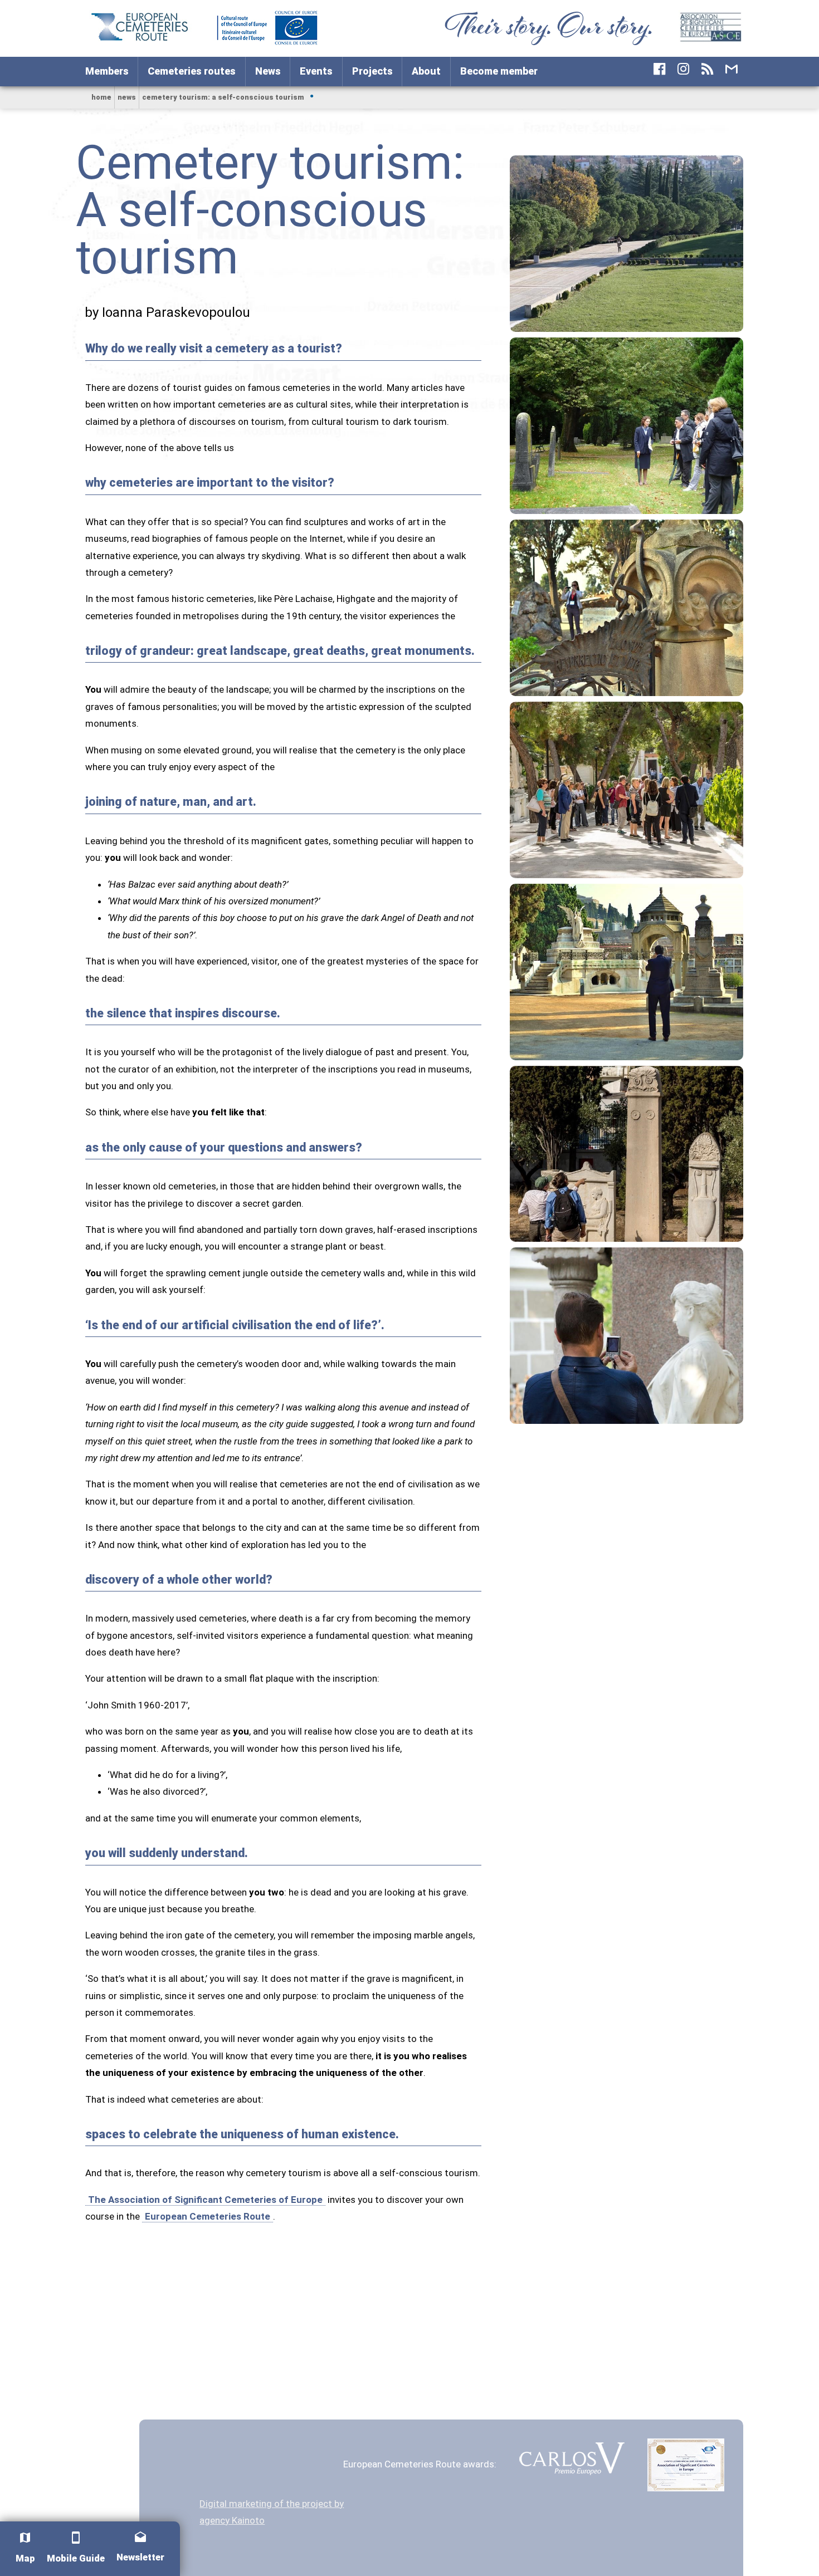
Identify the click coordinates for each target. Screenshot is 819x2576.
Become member (499, 71)
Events (316, 71)
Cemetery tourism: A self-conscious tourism (223, 97)
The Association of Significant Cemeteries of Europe (205, 2200)
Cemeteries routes (192, 71)
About (426, 71)
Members (107, 71)
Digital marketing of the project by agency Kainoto (272, 2512)
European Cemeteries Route (208, 2216)
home (101, 97)
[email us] (731, 69)
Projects (372, 71)
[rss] (707, 69)
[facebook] (659, 69)
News (268, 71)
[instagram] (683, 69)
